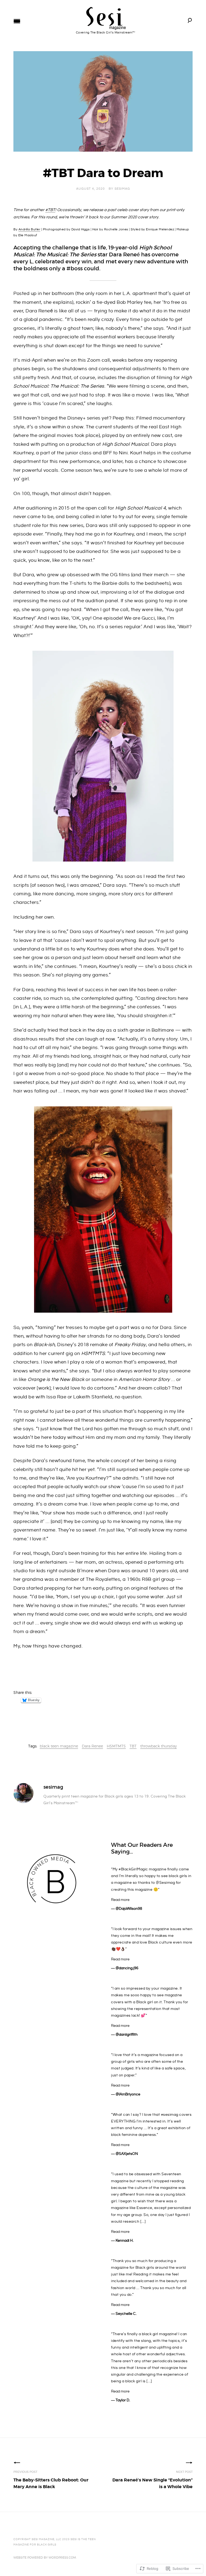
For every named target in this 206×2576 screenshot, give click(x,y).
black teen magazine (59, 1746)
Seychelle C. (126, 2314)
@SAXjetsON (127, 2154)
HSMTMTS (116, 1746)
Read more (120, 1900)
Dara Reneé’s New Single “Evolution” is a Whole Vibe (152, 2480)
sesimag (122, 189)
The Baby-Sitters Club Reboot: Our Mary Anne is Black (51, 2480)
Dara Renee (92, 1746)
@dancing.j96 (127, 1968)
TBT (133, 1746)
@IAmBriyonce (128, 2094)
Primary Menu (17, 21)
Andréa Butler (30, 229)
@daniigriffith (127, 2035)
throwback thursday (159, 1746)
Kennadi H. (125, 2241)
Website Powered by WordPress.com (45, 2558)
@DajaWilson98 (129, 1909)
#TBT (50, 210)
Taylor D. (123, 2400)
